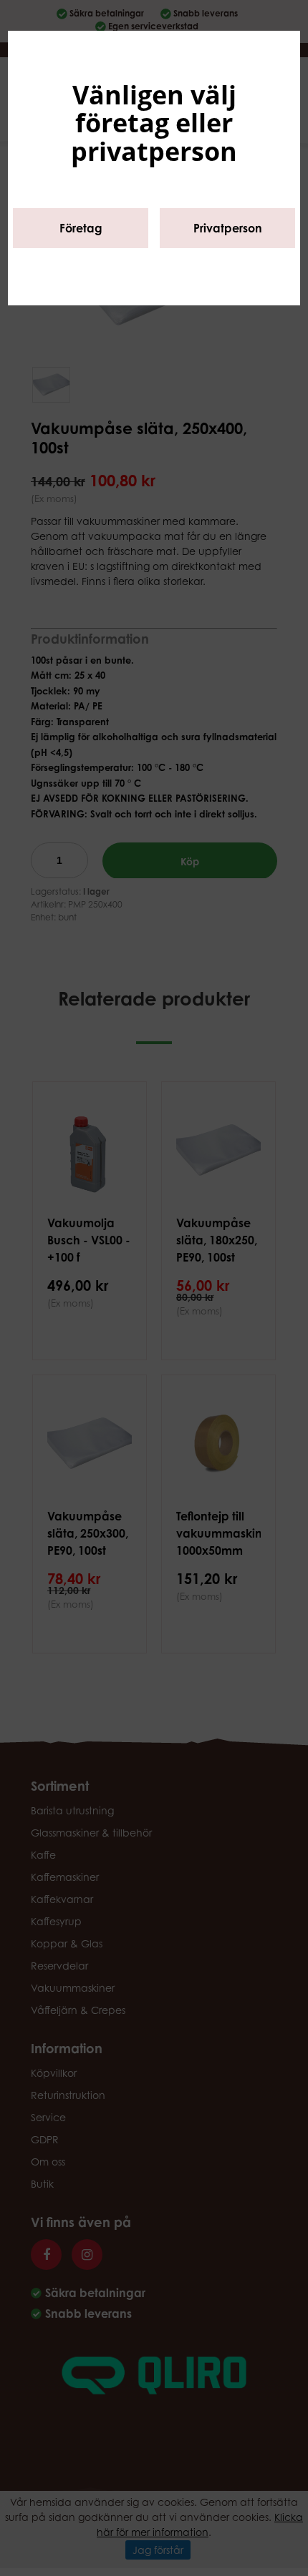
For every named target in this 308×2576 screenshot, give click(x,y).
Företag (81, 228)
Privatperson (228, 228)
